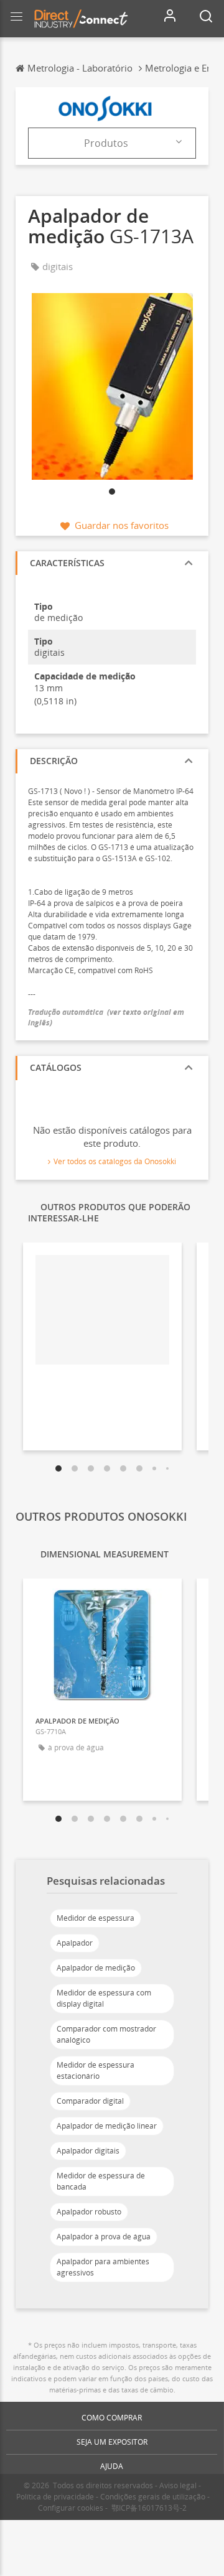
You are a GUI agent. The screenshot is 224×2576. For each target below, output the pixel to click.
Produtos (106, 143)
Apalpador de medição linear (107, 2126)
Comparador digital (90, 2101)
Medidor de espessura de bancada (101, 2181)
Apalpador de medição (96, 1968)
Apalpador (75, 1943)
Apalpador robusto (89, 2212)
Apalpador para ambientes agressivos (103, 2267)
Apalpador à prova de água (104, 2237)
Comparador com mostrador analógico (106, 2034)
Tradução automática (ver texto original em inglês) (106, 1017)
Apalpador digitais (88, 2151)
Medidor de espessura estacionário (96, 2070)
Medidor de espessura (96, 1918)
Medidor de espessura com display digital (104, 1998)
